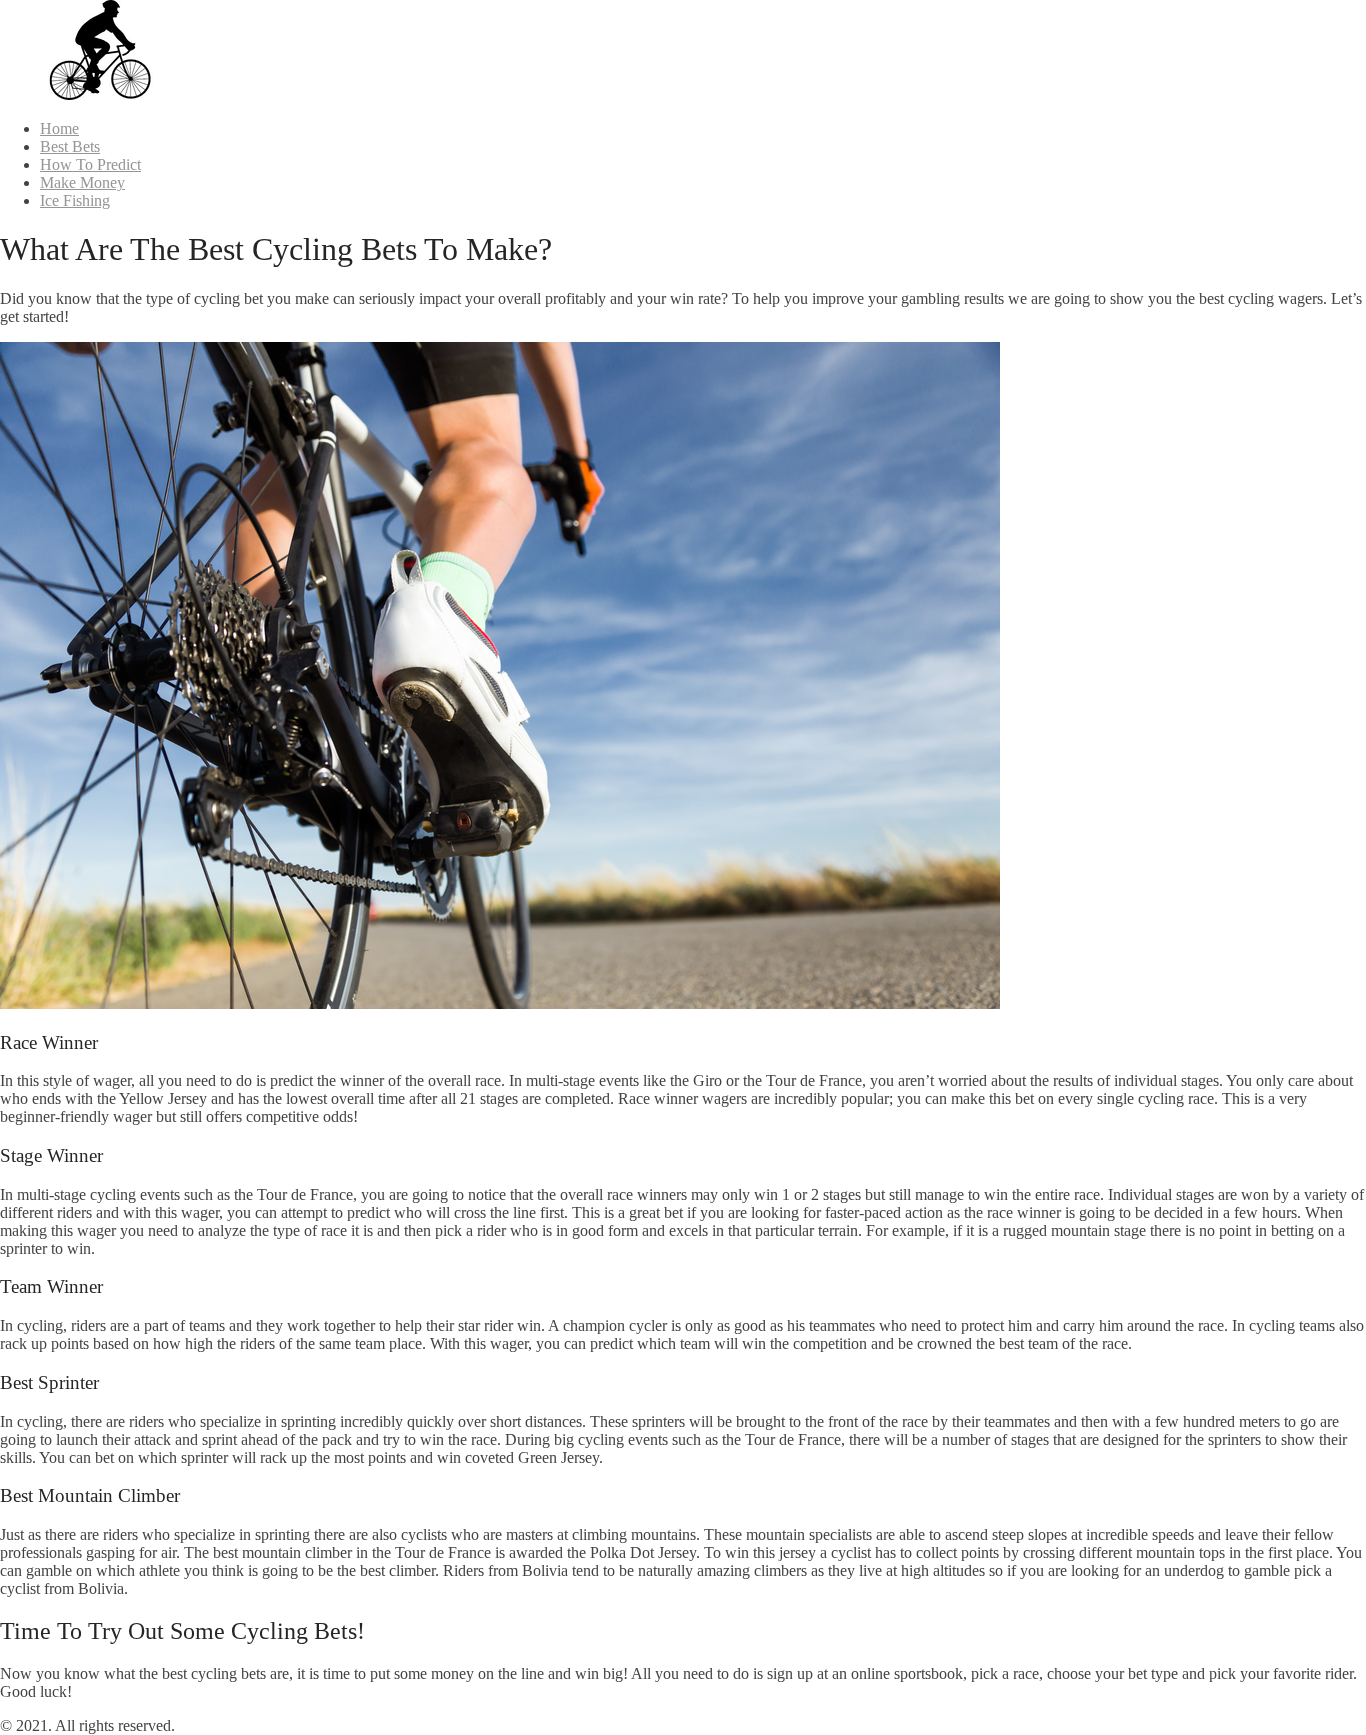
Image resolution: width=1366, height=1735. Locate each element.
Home (59, 128)
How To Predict (90, 164)
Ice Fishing (75, 200)
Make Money (82, 182)
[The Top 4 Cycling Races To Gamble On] (100, 94)
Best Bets (70, 146)
